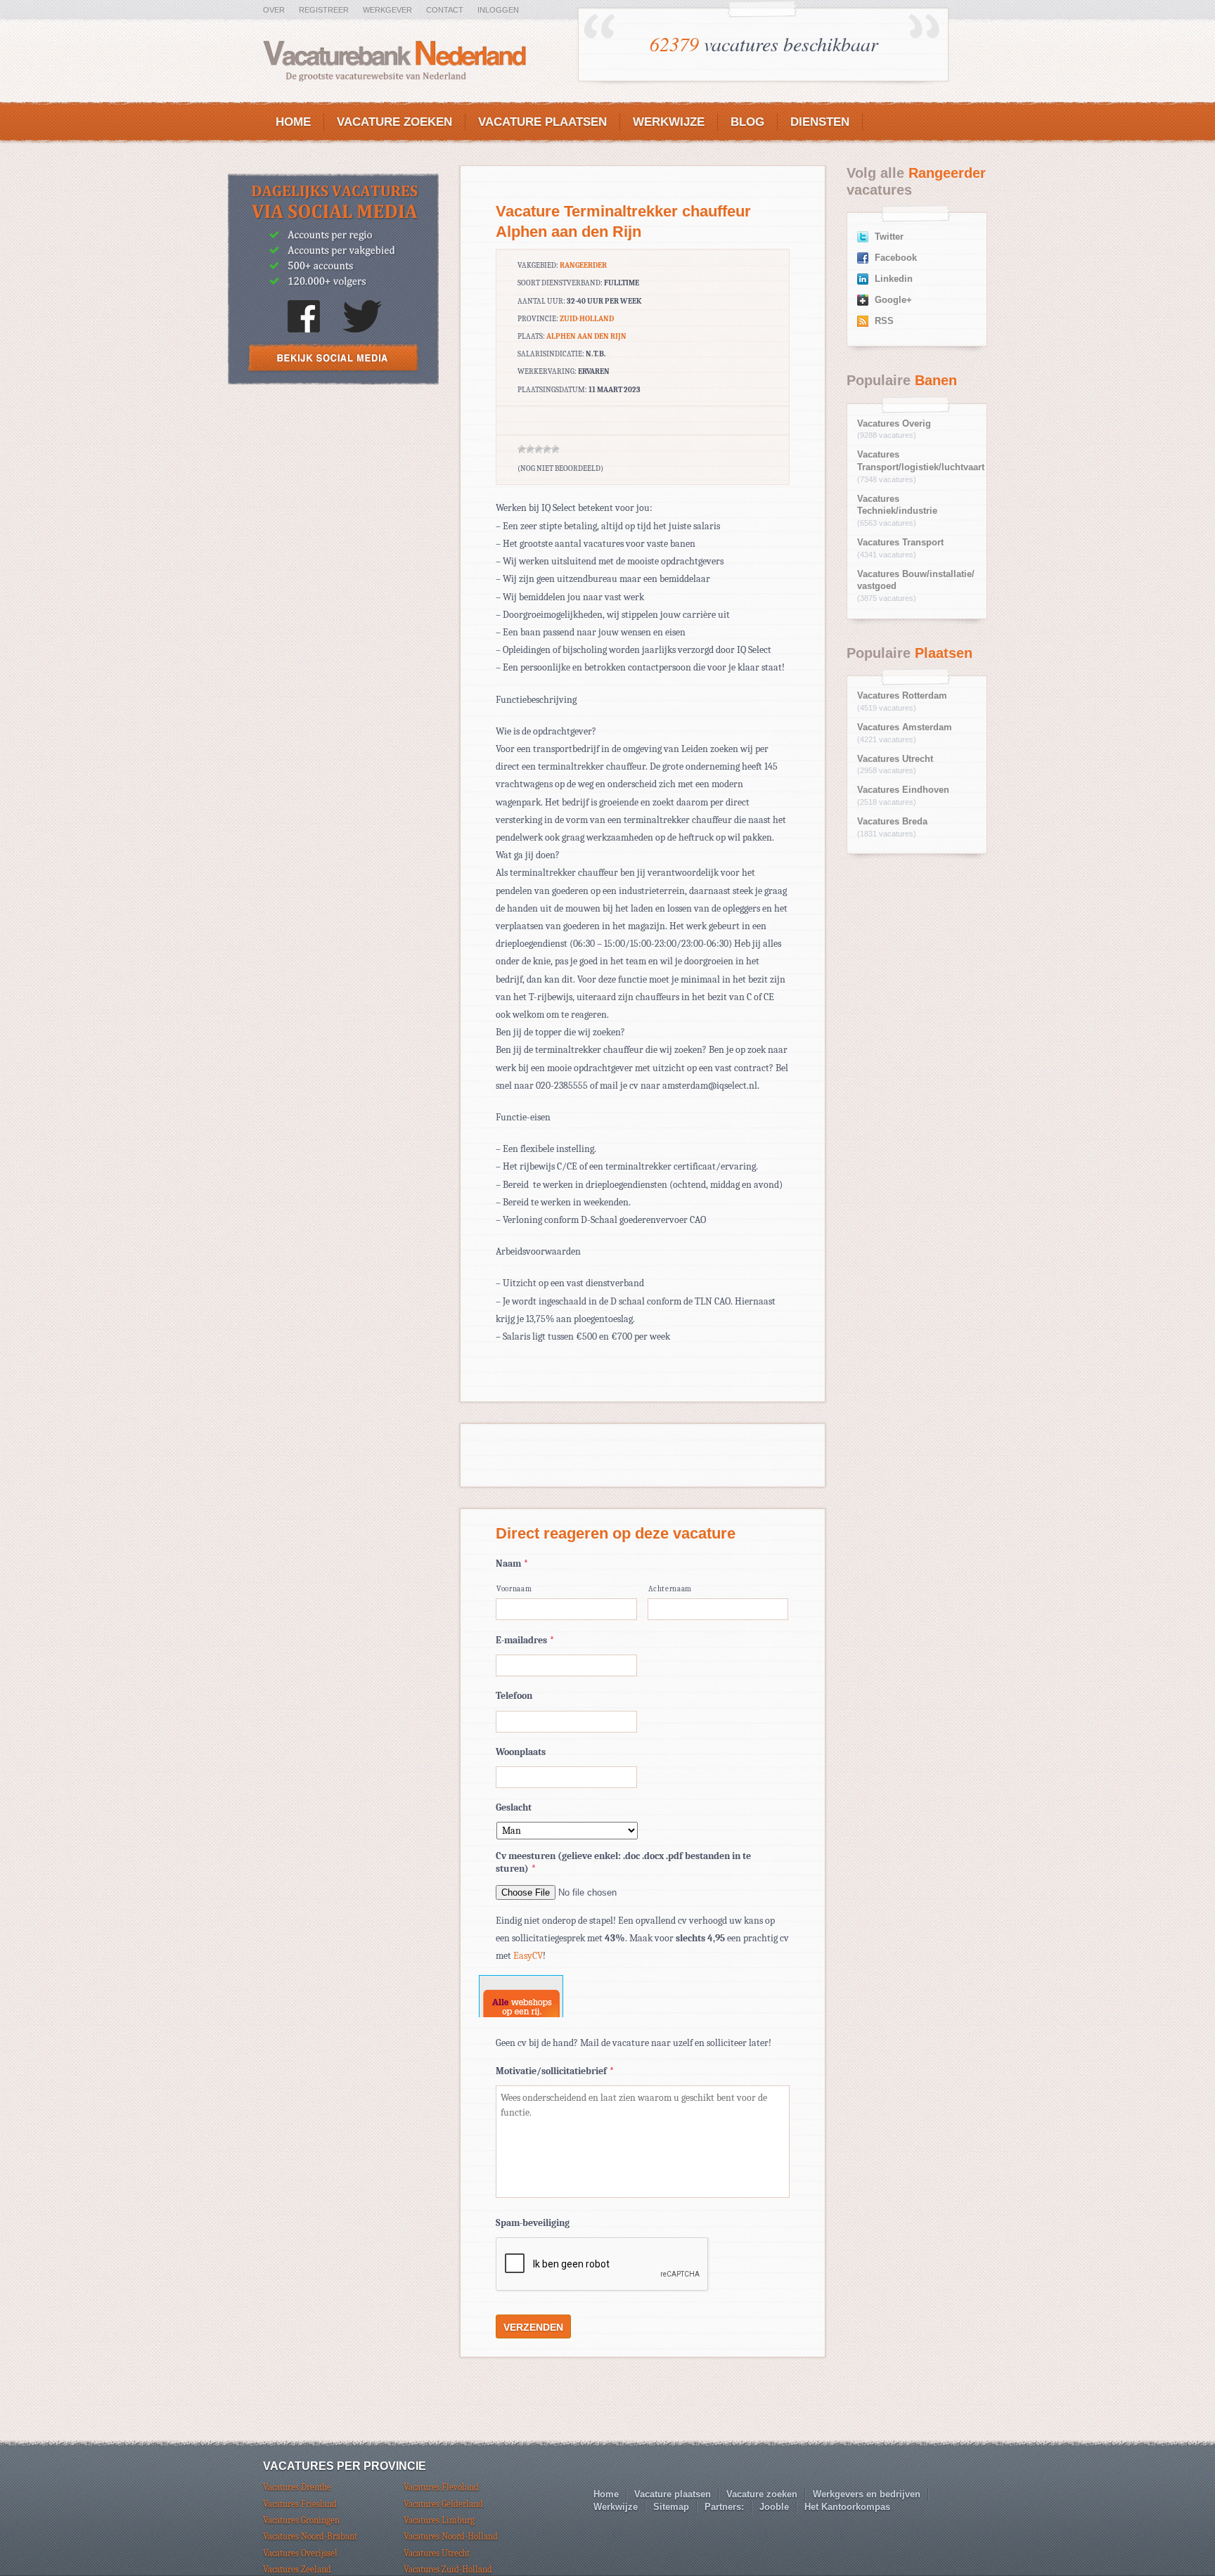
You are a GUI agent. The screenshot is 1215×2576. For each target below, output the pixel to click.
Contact (445, 10)
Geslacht (514, 1807)
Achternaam (670, 1589)
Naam (512, 1564)
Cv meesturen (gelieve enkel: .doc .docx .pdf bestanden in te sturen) (623, 1862)
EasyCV (528, 1956)
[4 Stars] (547, 449)
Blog (747, 122)
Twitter (889, 237)
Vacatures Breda (892, 822)
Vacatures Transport (900, 543)
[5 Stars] (555, 449)
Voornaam (514, 1589)
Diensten (820, 122)
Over (274, 10)
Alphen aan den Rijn (586, 336)
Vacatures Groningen (301, 2520)
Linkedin (894, 279)
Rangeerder (583, 265)
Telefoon (514, 1696)
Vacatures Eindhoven (903, 790)
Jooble (774, 2507)
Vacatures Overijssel (300, 2553)
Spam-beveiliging (533, 2223)
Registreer (324, 10)
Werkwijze (669, 122)
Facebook (896, 258)
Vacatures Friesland (300, 2504)
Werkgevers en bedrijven (867, 2494)
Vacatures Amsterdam (905, 727)
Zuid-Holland (587, 319)
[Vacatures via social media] (333, 381)
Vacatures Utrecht (895, 759)
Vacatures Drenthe (297, 2487)
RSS (884, 321)
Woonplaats (521, 1752)
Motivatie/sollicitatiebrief (555, 2071)
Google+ (893, 300)
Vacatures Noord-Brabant (310, 2536)
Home (293, 122)
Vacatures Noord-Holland (451, 2536)
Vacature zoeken (394, 122)
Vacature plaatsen (542, 122)
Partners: (724, 2507)
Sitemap (671, 2507)
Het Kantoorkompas (847, 2507)
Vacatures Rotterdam (902, 696)
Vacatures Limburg (439, 2520)
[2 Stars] (530, 449)
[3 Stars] (539, 449)
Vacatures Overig (894, 424)
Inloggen (498, 10)
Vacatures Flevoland (441, 2487)
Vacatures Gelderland (443, 2504)
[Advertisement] (333, 499)
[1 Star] (522, 449)
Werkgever (387, 10)
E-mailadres (525, 1640)
